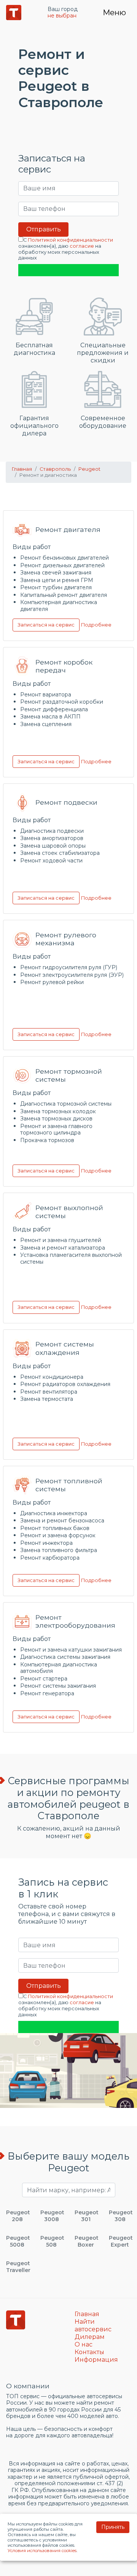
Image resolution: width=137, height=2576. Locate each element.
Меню (114, 13)
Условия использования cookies (42, 2551)
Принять (113, 2527)
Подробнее (96, 625)
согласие (82, 246)
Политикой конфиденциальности (70, 240)
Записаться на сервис (46, 625)
